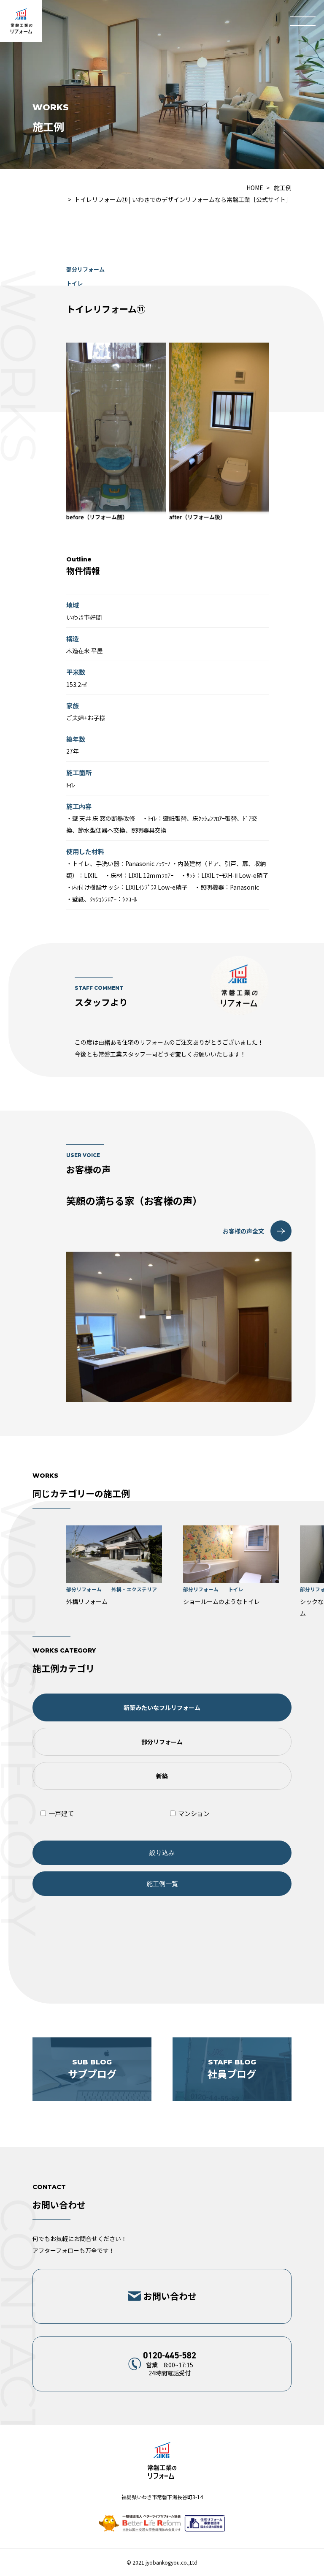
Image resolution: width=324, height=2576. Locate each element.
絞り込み (162, 1853)
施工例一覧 (162, 1883)
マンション (193, 1813)
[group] (114, 1566)
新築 (162, 1776)
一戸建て (61, 1813)
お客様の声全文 (243, 1231)
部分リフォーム (162, 1742)
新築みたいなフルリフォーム (162, 1707)
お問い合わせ (170, 2296)
